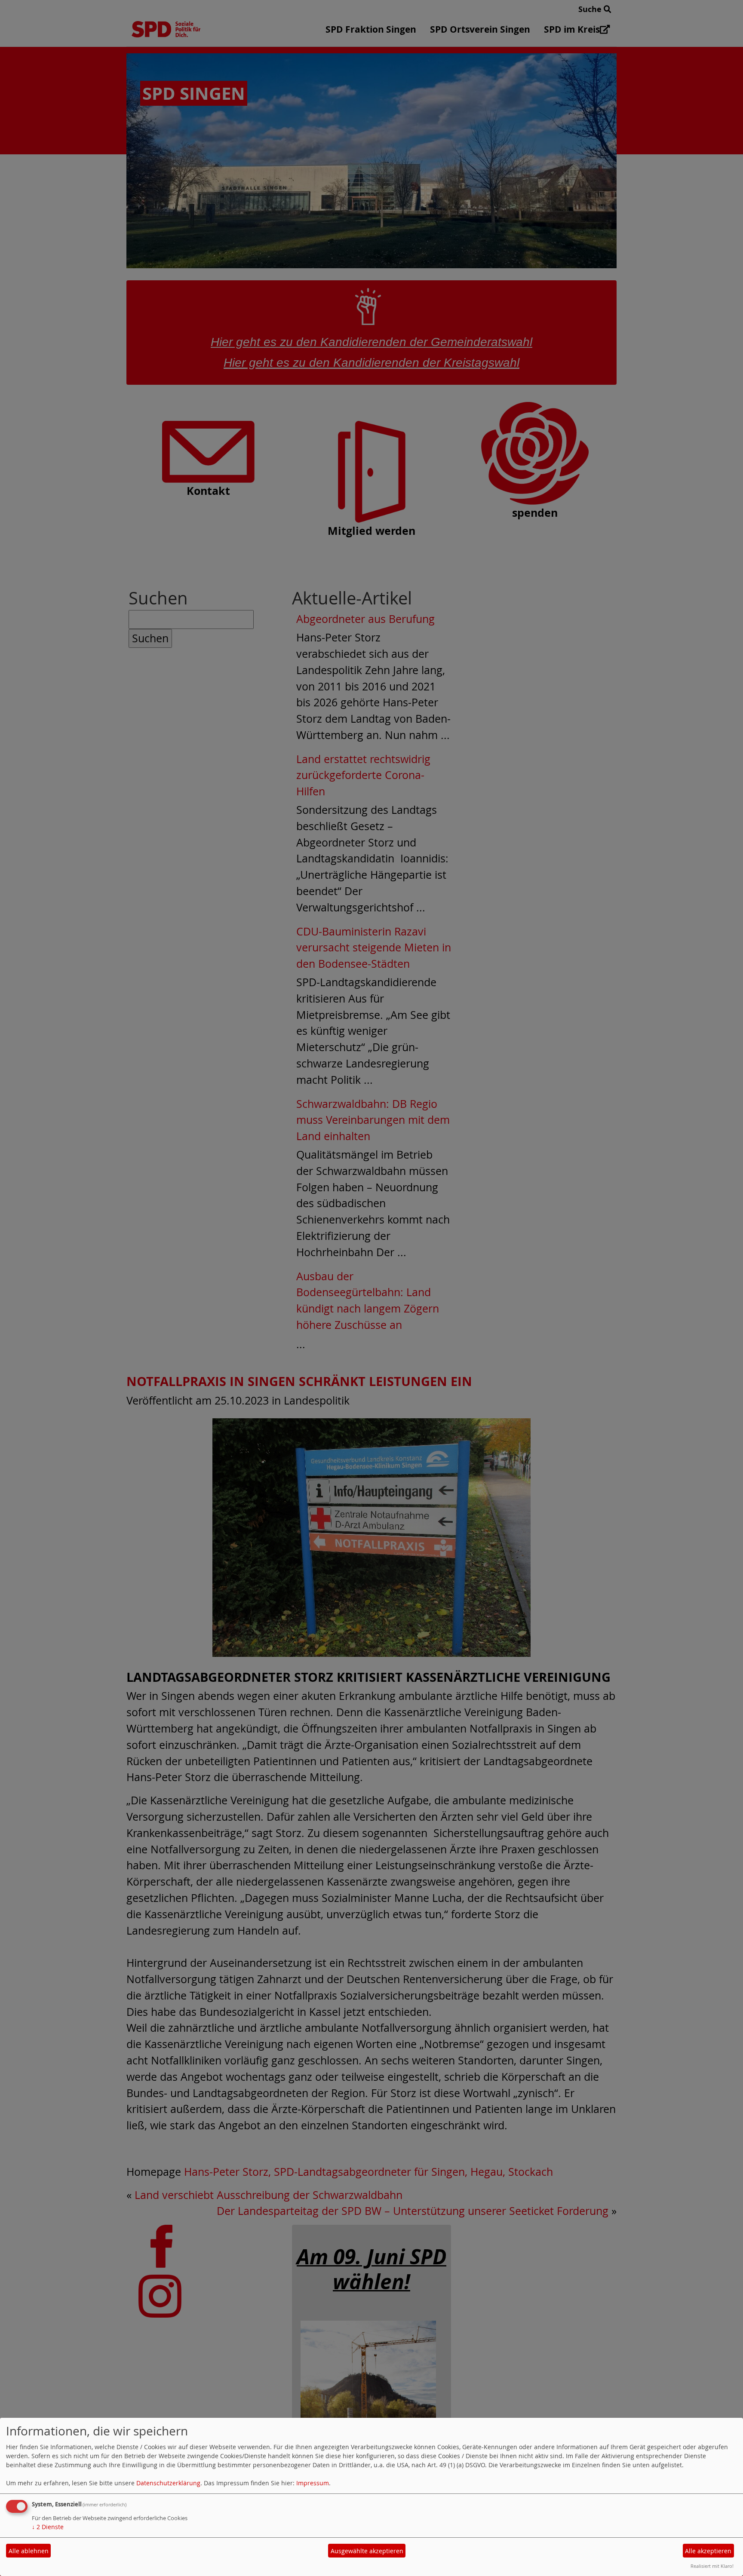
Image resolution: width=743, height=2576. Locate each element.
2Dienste (48, 2527)
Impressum (313, 2483)
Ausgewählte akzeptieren (367, 2551)
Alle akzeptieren (708, 2551)
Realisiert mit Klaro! (712, 2566)
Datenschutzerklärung (168, 2483)
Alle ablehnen (29, 2551)
